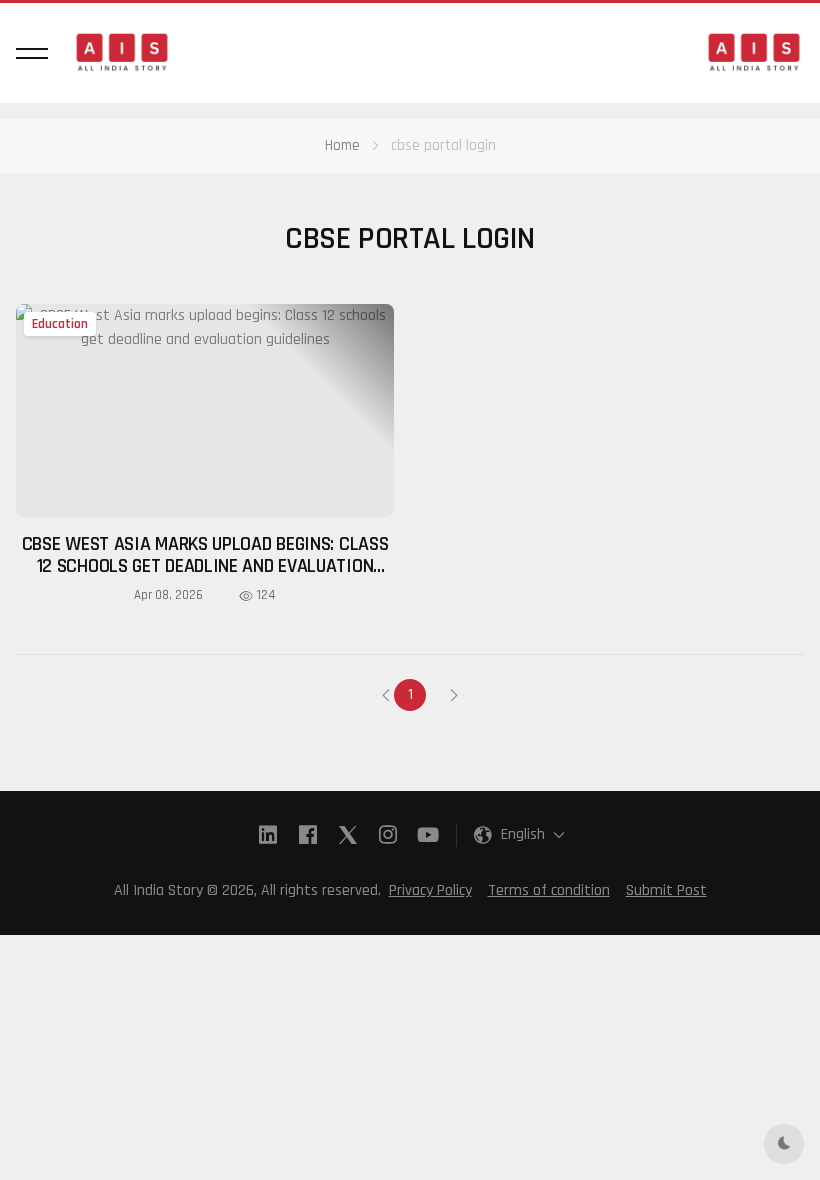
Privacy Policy (430, 890)
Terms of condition (549, 890)
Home (342, 145)
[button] (32, 53)
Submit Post (666, 890)
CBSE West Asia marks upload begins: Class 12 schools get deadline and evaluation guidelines (205, 566)
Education (60, 324)
